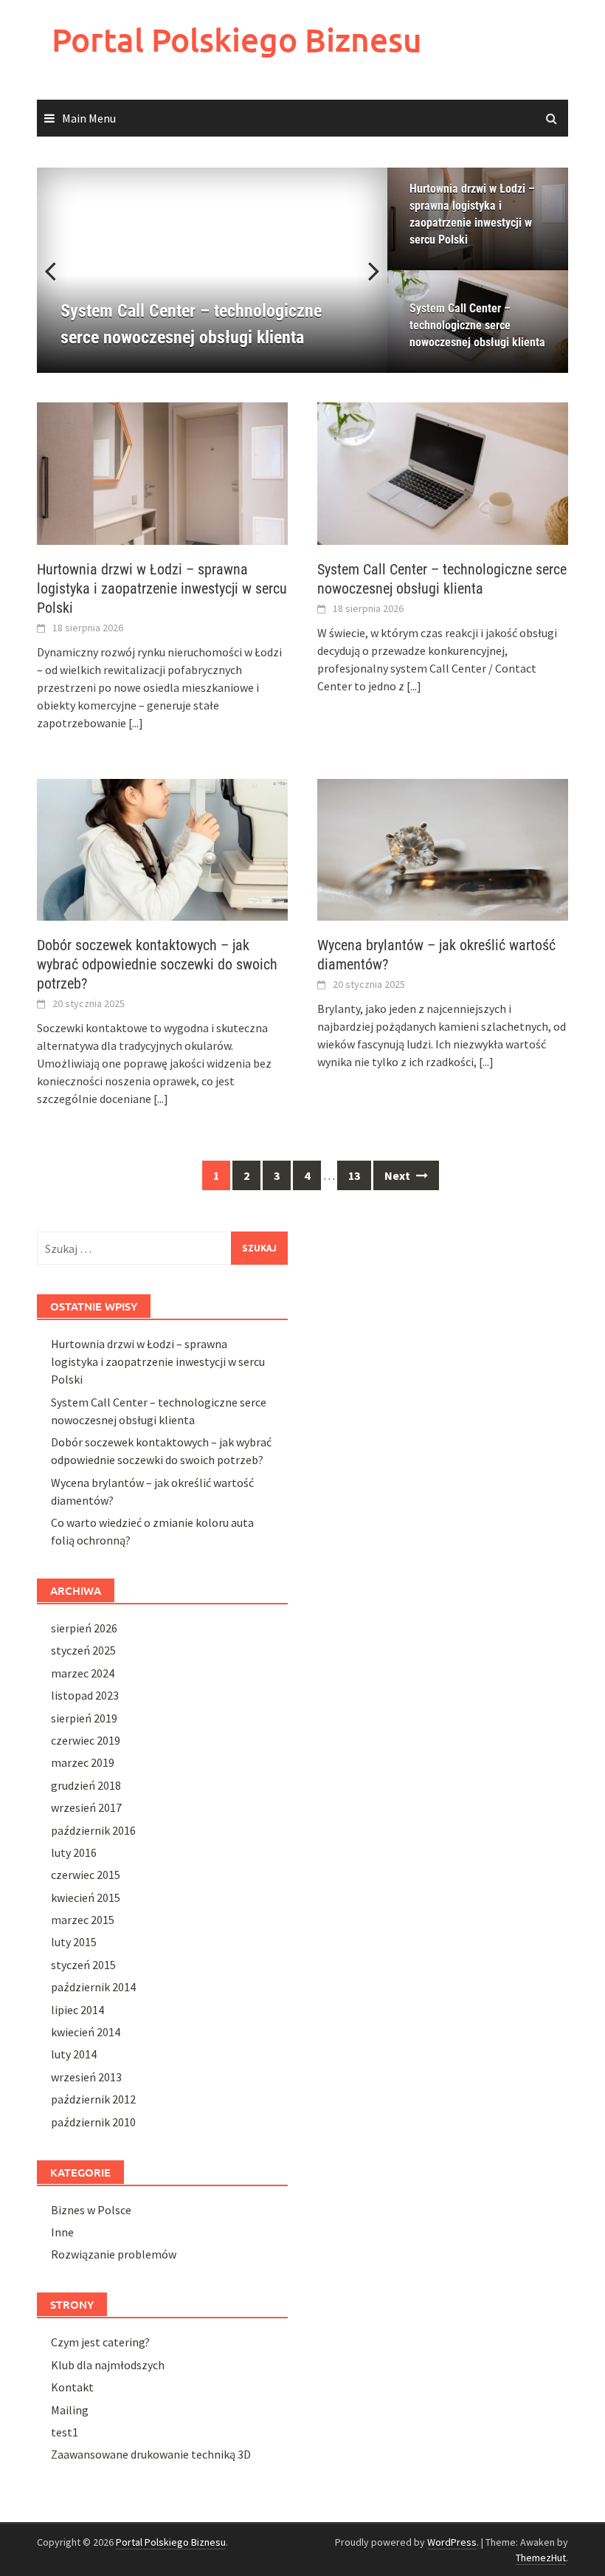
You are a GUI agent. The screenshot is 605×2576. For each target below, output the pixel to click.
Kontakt (72, 2387)
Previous (59, 270)
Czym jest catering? (100, 2342)
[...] (136, 723)
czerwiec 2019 (86, 1740)
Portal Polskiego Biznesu (237, 40)
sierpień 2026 (84, 1628)
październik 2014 (93, 1987)
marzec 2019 (83, 1762)
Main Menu (89, 118)
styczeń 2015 (83, 1965)
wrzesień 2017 (86, 1807)
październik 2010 (93, 2122)
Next (365, 270)
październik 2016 (93, 1830)
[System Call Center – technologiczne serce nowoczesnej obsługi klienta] (443, 472)
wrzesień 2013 (86, 2077)
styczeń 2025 (83, 1650)
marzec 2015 (83, 1920)
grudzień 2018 (86, 1785)
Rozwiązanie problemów (114, 2254)
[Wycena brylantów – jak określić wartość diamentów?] (443, 848)
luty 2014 (74, 2054)
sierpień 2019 (84, 1718)
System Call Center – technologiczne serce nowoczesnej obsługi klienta (477, 325)
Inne (62, 2232)
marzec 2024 (83, 1673)
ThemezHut (541, 2558)
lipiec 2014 (77, 2010)
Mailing (70, 2410)
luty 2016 (74, 1852)
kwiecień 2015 (86, 1897)
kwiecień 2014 (86, 2032)
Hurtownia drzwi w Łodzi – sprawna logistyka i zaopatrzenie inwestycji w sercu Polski (472, 214)
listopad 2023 (85, 1695)
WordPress (452, 2542)
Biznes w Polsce (91, 2210)
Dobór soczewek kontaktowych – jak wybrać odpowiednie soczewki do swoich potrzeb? (157, 964)
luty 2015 (74, 1942)
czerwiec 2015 (86, 1875)
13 (354, 1175)
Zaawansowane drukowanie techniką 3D (151, 2454)
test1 (65, 2432)
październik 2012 (93, 2099)
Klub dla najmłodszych (108, 2365)
